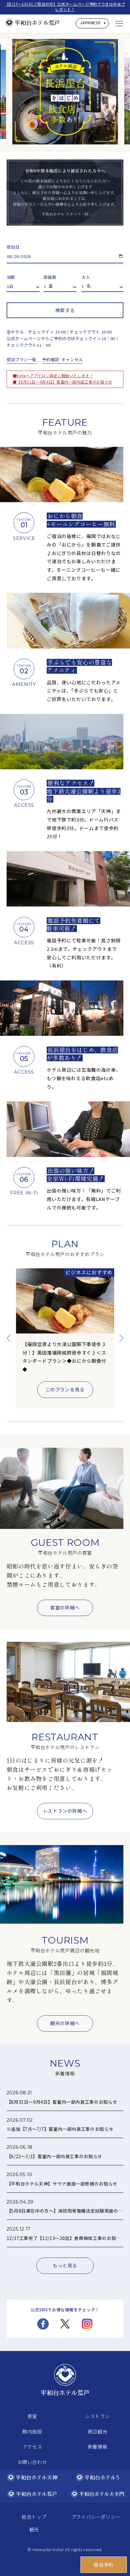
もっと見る (65, 2265)
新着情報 (98, 2447)
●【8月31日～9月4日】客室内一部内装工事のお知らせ (62, 382)
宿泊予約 (104, 2565)
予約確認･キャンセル (62, 359)
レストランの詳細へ (65, 1811)
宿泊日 (13, 247)
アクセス (32, 2447)
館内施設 (32, 2431)
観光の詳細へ (65, 2023)
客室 (32, 2416)
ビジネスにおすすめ (89, 1272)
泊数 (11, 277)
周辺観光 (98, 2431)
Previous (9, 1338)
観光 (34, 2529)
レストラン (98, 2416)
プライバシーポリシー (96, 2517)
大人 (86, 277)
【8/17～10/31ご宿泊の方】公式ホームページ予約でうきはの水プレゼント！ (65, 7)
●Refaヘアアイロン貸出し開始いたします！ (53, 376)
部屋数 (50, 277)
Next (121, 1338)
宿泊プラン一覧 (22, 359)
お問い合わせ (32, 2462)
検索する (65, 310)
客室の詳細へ (65, 1607)
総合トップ (34, 2517)
